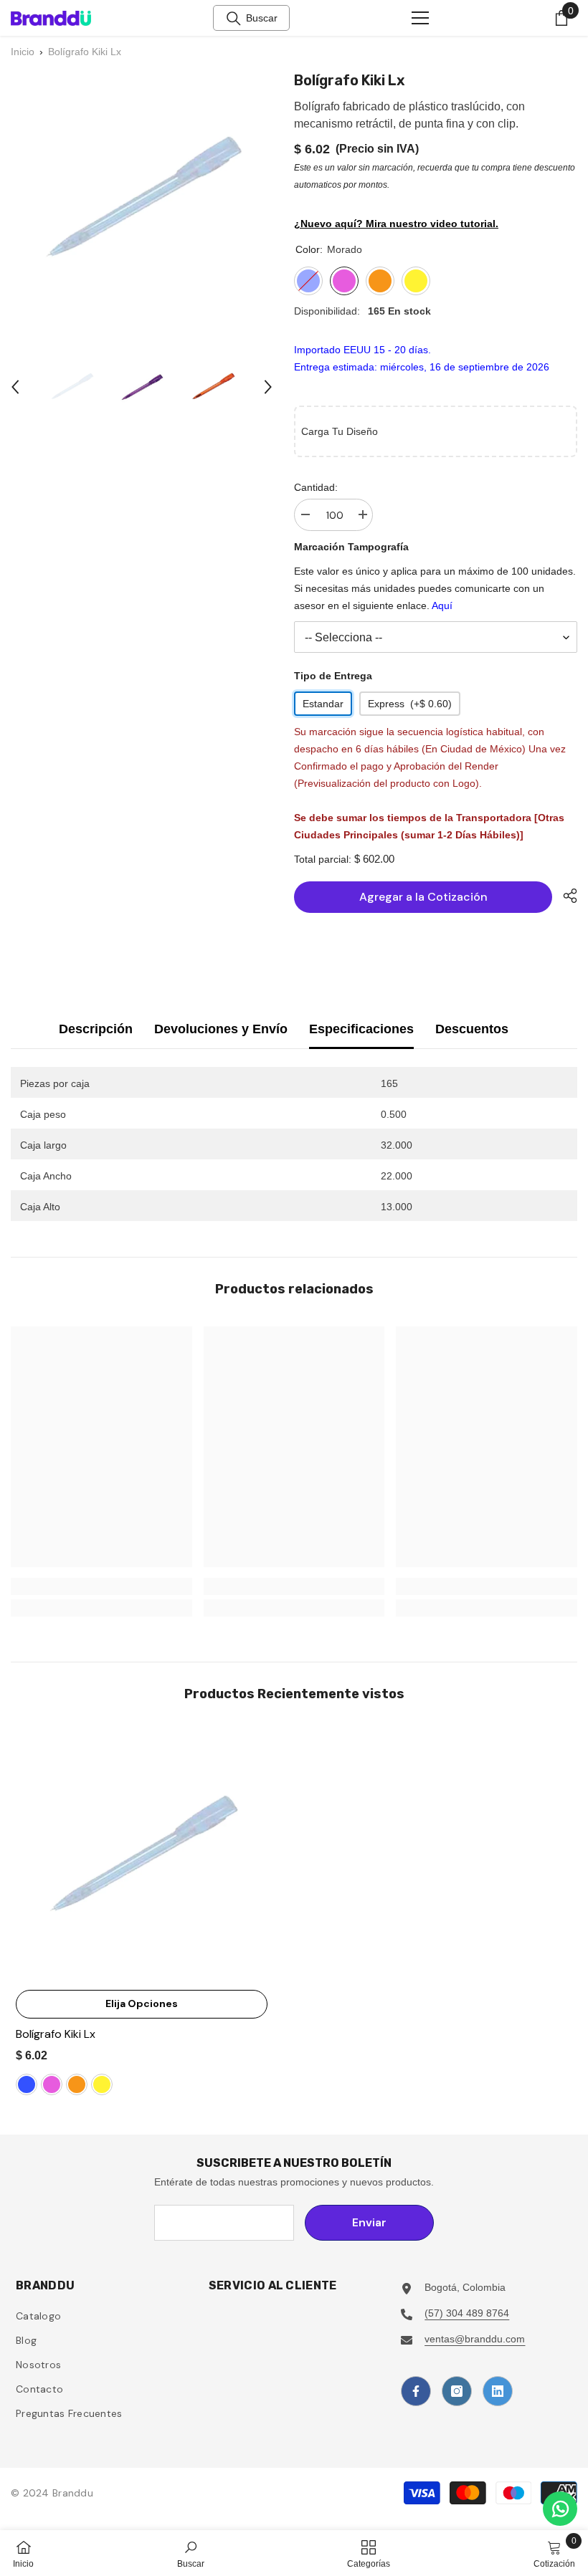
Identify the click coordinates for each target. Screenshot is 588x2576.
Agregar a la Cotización (423, 897)
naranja (77, 2084)
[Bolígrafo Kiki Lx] (142, 1857)
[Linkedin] (498, 2391)
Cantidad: (316, 487)
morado (52, 2084)
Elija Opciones (142, 2003)
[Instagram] (457, 2391)
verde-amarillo (102, 2084)
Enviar (369, 2222)
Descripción (96, 1029)
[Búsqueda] (234, 19)
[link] (101, 1586)
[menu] (420, 18)
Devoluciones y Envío (221, 1029)
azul (27, 2084)
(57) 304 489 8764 (467, 2313)
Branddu (73, 2493)
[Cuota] (565, 896)
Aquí (442, 605)
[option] (71, 387)
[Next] (268, 387)
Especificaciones (361, 1029)
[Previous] (15, 387)
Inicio (23, 52)
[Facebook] (416, 2391)
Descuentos (472, 1029)
